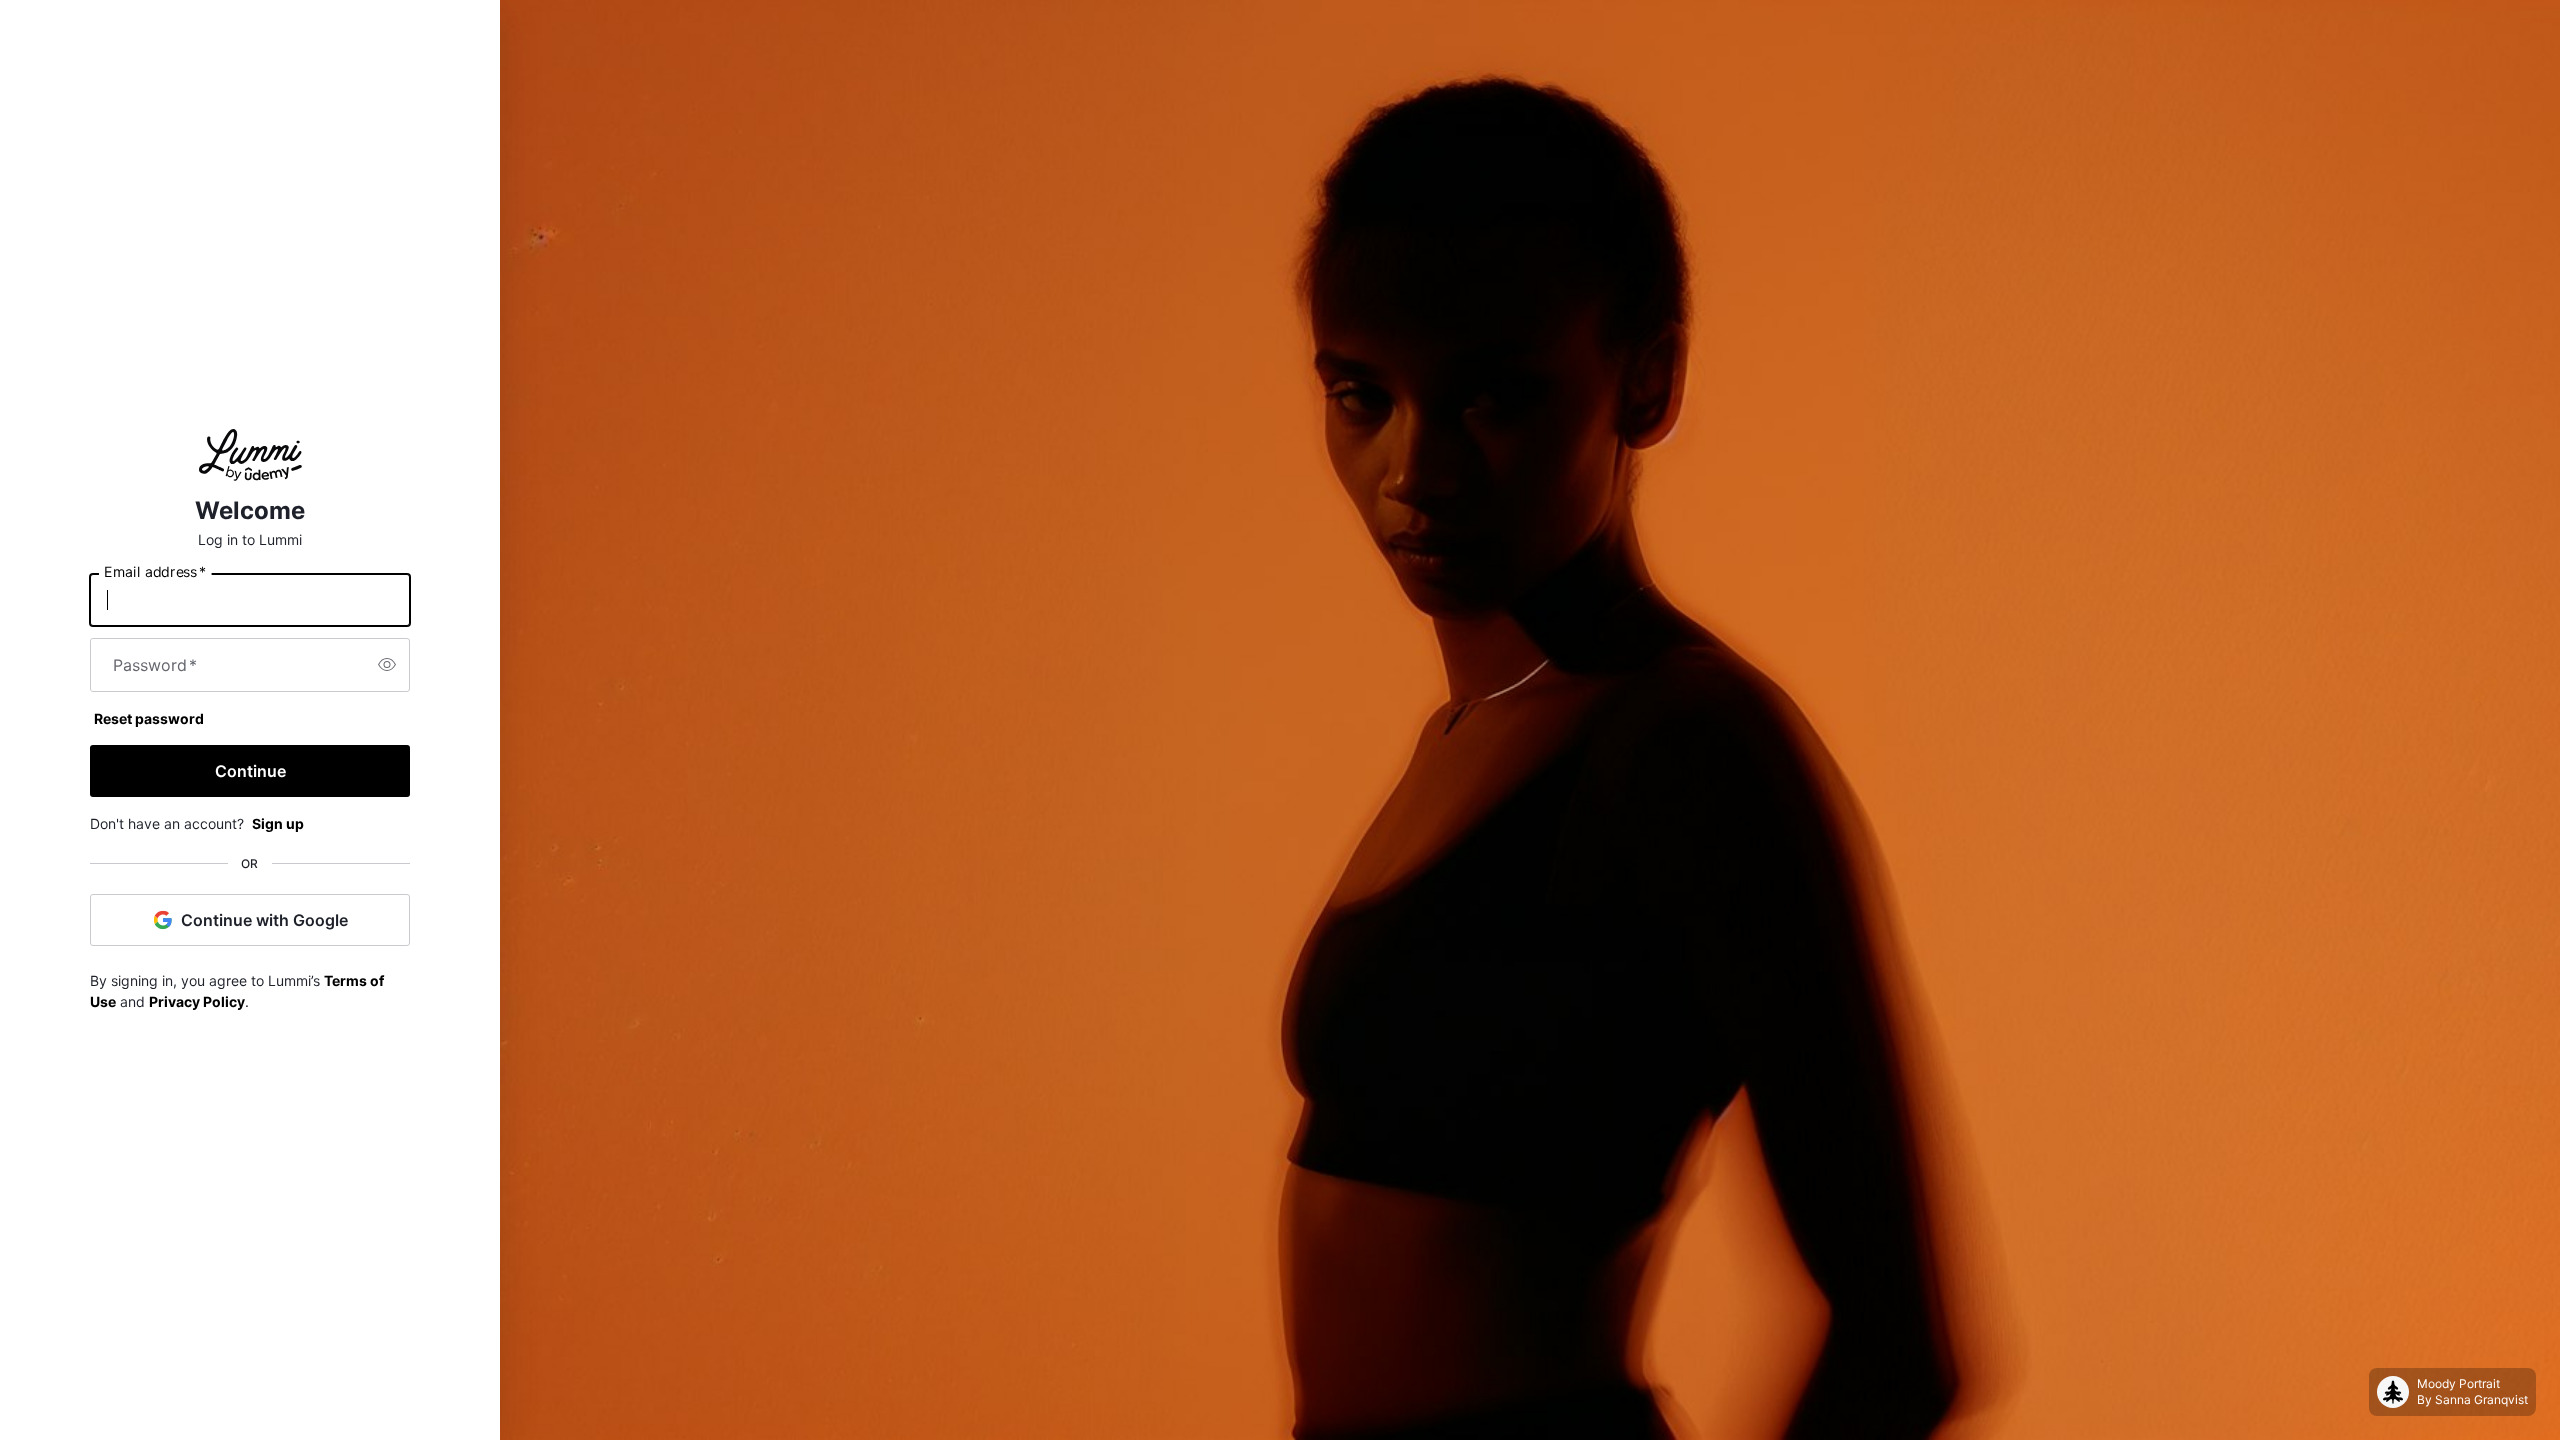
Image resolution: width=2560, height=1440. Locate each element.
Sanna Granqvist (2481, 1399)
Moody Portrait (2458, 1383)
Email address (155, 571)
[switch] (387, 665)
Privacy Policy (197, 1001)
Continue (250, 771)
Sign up (278, 823)
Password (155, 665)
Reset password (149, 718)
